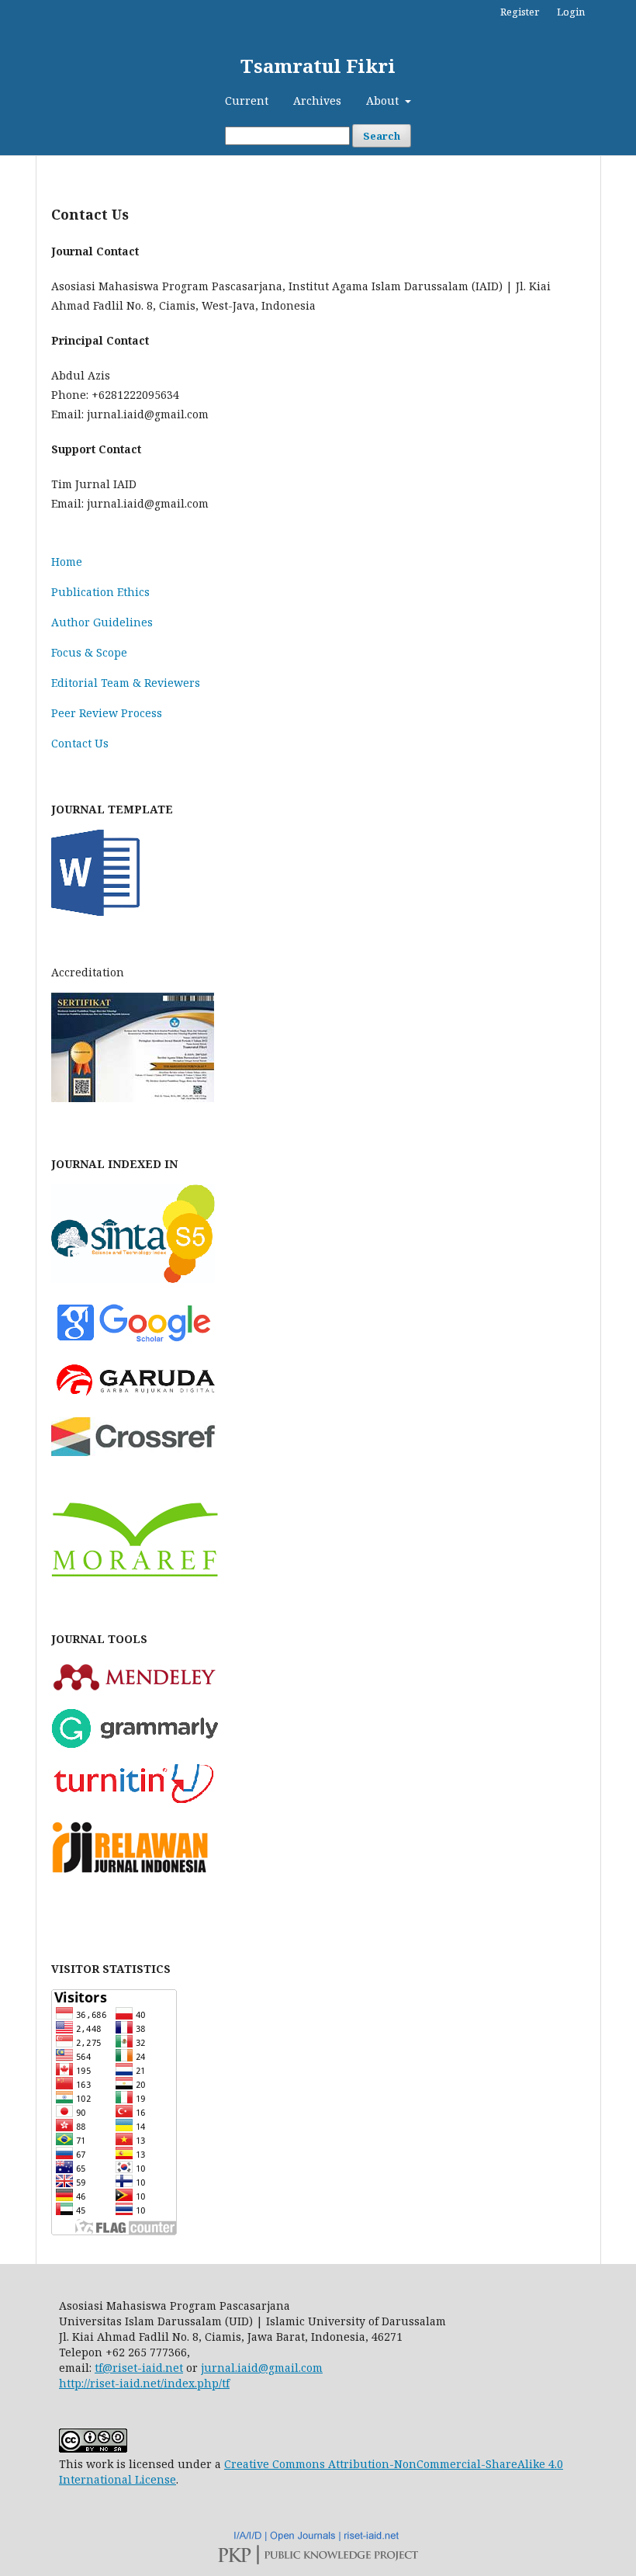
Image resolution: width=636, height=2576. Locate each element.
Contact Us (80, 743)
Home (67, 562)
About (384, 101)
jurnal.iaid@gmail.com (262, 2368)
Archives (317, 101)
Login (571, 12)
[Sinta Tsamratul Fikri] (133, 1279)
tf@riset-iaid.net (139, 2368)
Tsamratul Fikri (318, 66)
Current (247, 101)
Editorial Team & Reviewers (126, 683)
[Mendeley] (135, 1688)
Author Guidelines (102, 622)
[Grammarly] (135, 1744)
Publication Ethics (100, 592)
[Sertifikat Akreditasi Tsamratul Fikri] (133, 1098)
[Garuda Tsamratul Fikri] (135, 1397)
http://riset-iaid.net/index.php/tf (144, 2383)
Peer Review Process (107, 713)
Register (520, 12)
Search (382, 136)
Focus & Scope (89, 652)
